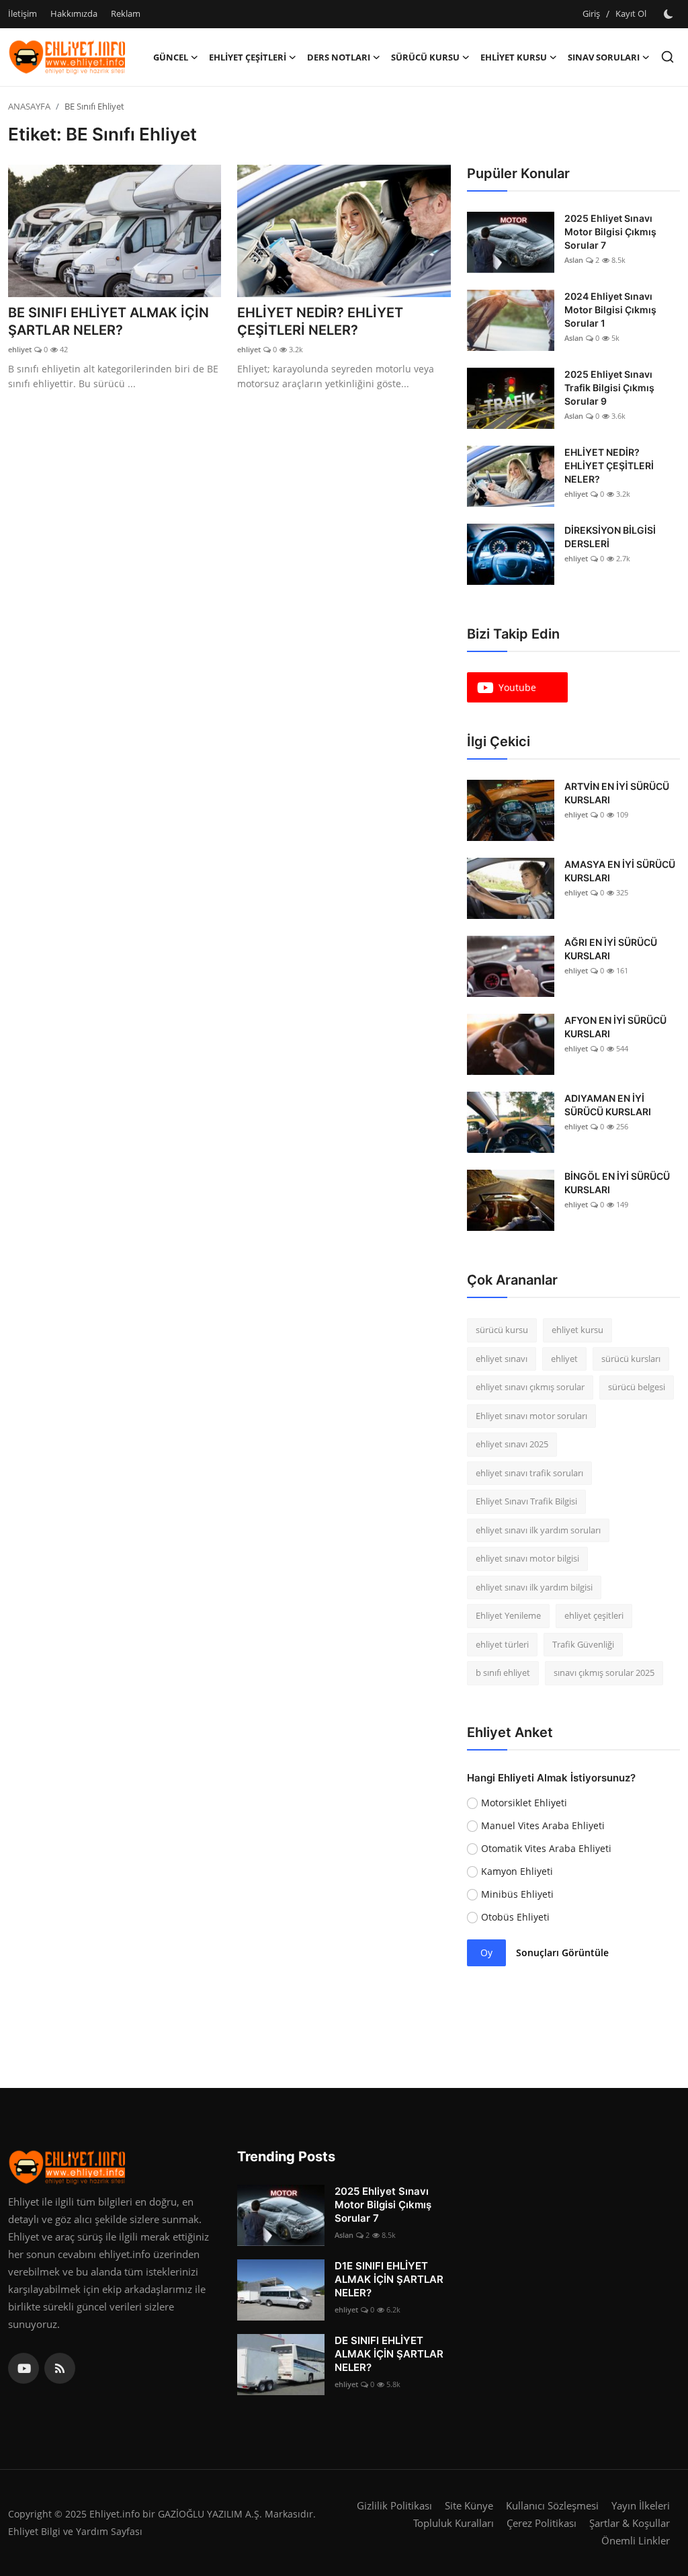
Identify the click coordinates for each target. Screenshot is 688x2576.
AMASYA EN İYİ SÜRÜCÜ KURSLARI (620, 871)
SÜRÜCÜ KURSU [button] (425, 57)
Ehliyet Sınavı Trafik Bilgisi (526, 1501)
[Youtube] (24, 2368)
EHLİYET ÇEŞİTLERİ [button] (248, 57)
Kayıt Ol (631, 13)
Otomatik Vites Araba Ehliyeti (546, 1848)
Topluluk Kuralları (454, 2523)
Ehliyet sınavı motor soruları (531, 1416)
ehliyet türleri (502, 1644)
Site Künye (469, 2505)
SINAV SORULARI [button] (604, 57)
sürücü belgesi (637, 1387)
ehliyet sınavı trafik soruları (529, 1473)
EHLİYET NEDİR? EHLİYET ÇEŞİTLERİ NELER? (320, 321)
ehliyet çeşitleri (594, 1615)
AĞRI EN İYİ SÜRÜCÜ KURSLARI (611, 949)
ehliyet (20, 349)
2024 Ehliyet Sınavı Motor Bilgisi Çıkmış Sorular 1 (610, 310)
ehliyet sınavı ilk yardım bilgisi (534, 1587)
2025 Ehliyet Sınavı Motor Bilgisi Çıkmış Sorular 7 (610, 232)
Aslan (574, 260)
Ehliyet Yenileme (508, 1615)
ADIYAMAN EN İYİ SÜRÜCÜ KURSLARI (608, 1105)
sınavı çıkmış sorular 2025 (604, 1673)
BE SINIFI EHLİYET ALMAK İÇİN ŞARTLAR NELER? (109, 321)
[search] (668, 57)
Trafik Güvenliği (583, 1644)
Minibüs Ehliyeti (517, 1894)
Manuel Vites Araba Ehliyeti (543, 1825)
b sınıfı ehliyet (503, 1673)
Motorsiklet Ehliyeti (524, 1803)
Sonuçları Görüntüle (562, 1953)
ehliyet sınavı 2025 (512, 1444)
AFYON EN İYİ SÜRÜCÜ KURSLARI (615, 1027)
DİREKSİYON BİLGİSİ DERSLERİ (610, 537)
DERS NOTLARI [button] (339, 57)
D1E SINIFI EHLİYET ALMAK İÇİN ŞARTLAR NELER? (389, 2279)
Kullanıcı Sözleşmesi (552, 2505)
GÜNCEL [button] (171, 57)
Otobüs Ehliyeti (515, 1917)
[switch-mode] (670, 14)
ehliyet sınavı (502, 1359)
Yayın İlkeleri (641, 2505)
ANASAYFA (29, 106)
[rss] (60, 2368)
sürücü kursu (502, 1330)
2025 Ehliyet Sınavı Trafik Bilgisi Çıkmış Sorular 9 (609, 388)
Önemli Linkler (636, 2540)
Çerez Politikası (542, 2523)
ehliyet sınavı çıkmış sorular (530, 1387)
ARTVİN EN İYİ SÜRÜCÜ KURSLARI (617, 793)
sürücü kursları (631, 1359)
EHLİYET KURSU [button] (514, 57)
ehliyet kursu (577, 1330)
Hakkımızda (74, 13)
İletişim (23, 13)
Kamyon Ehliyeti (517, 1871)
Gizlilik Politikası (394, 2505)
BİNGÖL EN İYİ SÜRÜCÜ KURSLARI (617, 1183)
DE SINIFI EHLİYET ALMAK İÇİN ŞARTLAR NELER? (389, 2354)
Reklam (126, 13)
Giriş (591, 13)
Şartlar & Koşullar (630, 2523)
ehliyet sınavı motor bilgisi (527, 1558)
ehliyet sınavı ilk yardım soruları (538, 1530)
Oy (486, 1953)
